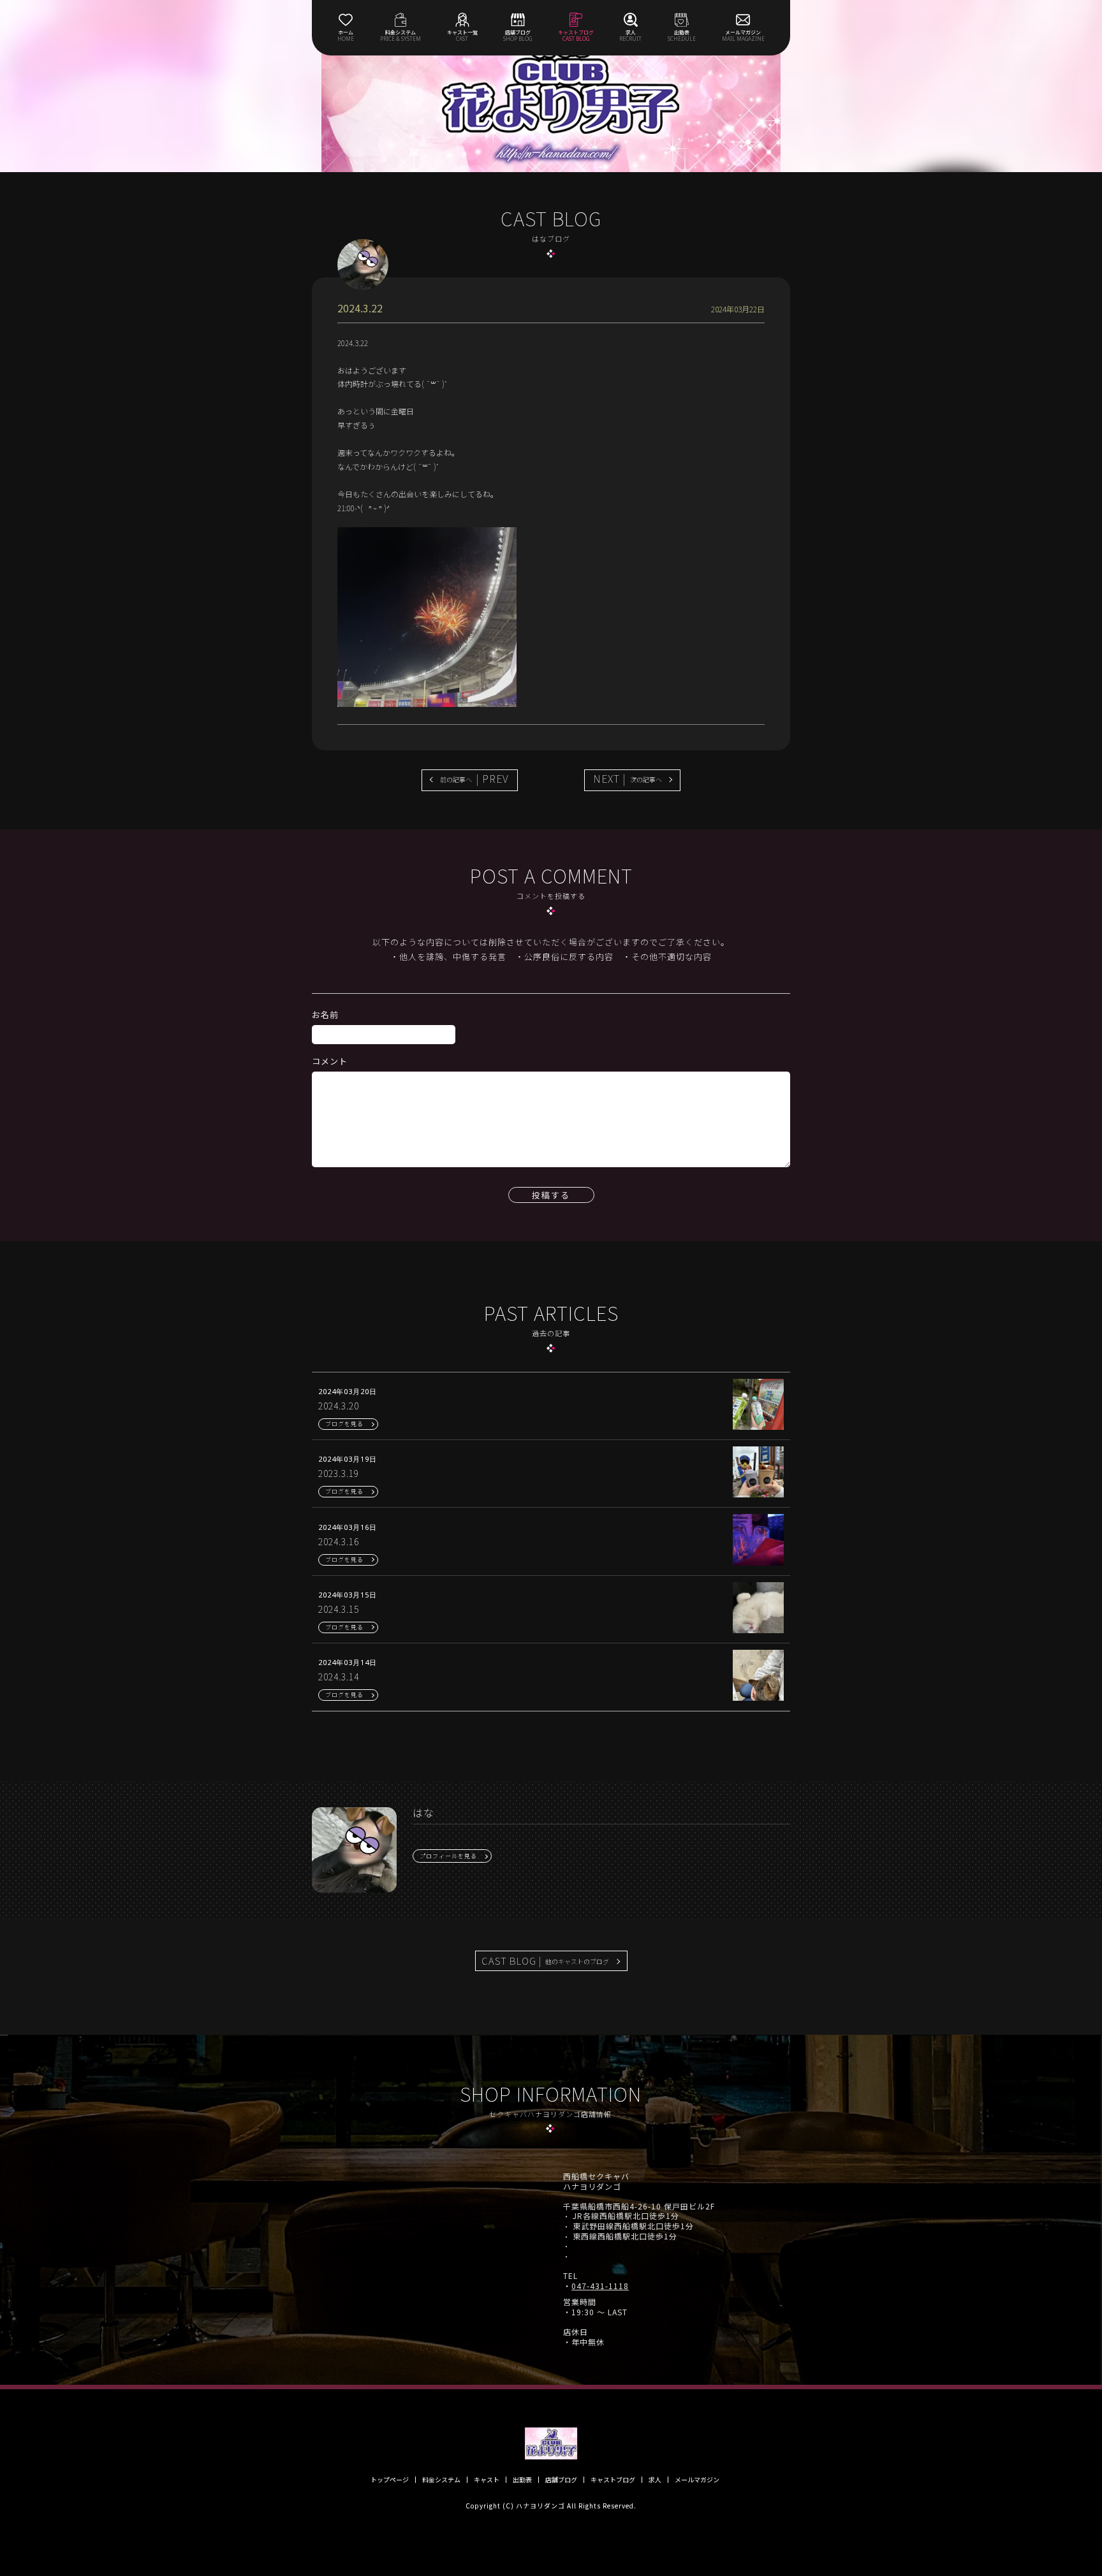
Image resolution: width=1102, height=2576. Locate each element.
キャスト (487, 2480)
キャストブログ (613, 2480)
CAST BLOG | (545, 1961)
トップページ (390, 2480)
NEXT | (628, 778)
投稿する (551, 1195)
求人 (655, 2480)
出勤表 (522, 2480)
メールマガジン (697, 2480)
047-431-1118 (600, 2286)
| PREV (474, 778)
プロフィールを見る (448, 1856)
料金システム (441, 2480)
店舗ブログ (561, 2480)
